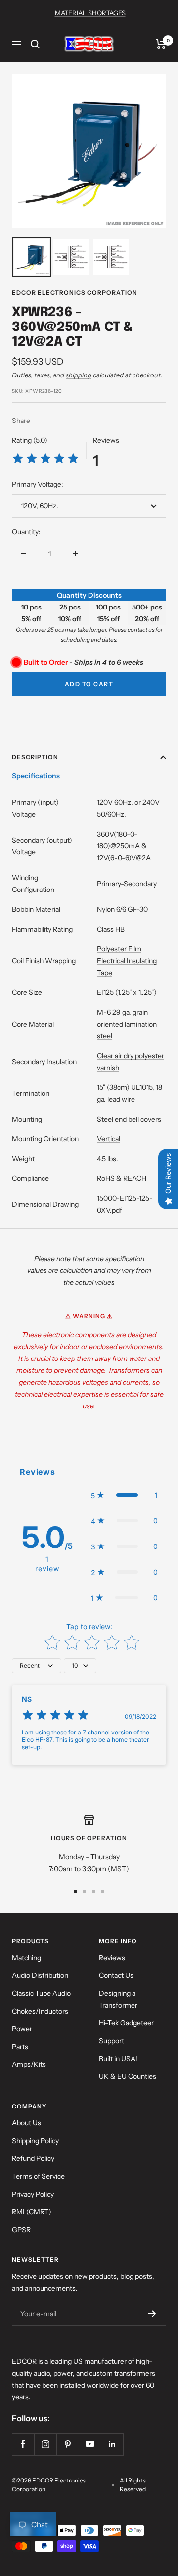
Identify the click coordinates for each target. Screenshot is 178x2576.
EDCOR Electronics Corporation (75, 293)
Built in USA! (118, 2059)
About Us (26, 2123)
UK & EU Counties (128, 2076)
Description (35, 757)
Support (111, 2041)
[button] (124, 1495)
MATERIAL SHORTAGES (90, 13)
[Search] (35, 44)
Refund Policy (33, 2158)
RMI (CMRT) (32, 2212)
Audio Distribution (40, 1975)
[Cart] (161, 44)
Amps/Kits (29, 2064)
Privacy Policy (33, 2194)
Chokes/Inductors (40, 2011)
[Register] (152, 2314)
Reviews (112, 1958)
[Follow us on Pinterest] (67, 2444)
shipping (79, 375)
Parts (20, 2047)
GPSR (21, 2230)
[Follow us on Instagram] (45, 2444)
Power (22, 2029)
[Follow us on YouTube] (90, 2444)
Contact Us (116, 1975)
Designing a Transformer (118, 1999)
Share (21, 421)
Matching (26, 1958)
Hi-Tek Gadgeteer (126, 2023)
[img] (45, 460)
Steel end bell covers (129, 1119)
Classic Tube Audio (41, 1993)
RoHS (106, 1178)
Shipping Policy (35, 2141)
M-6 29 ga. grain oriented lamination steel (127, 1024)
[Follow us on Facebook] (23, 2444)
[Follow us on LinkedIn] (112, 2444)
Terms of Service (38, 2176)
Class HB (111, 929)
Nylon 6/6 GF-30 (122, 909)
